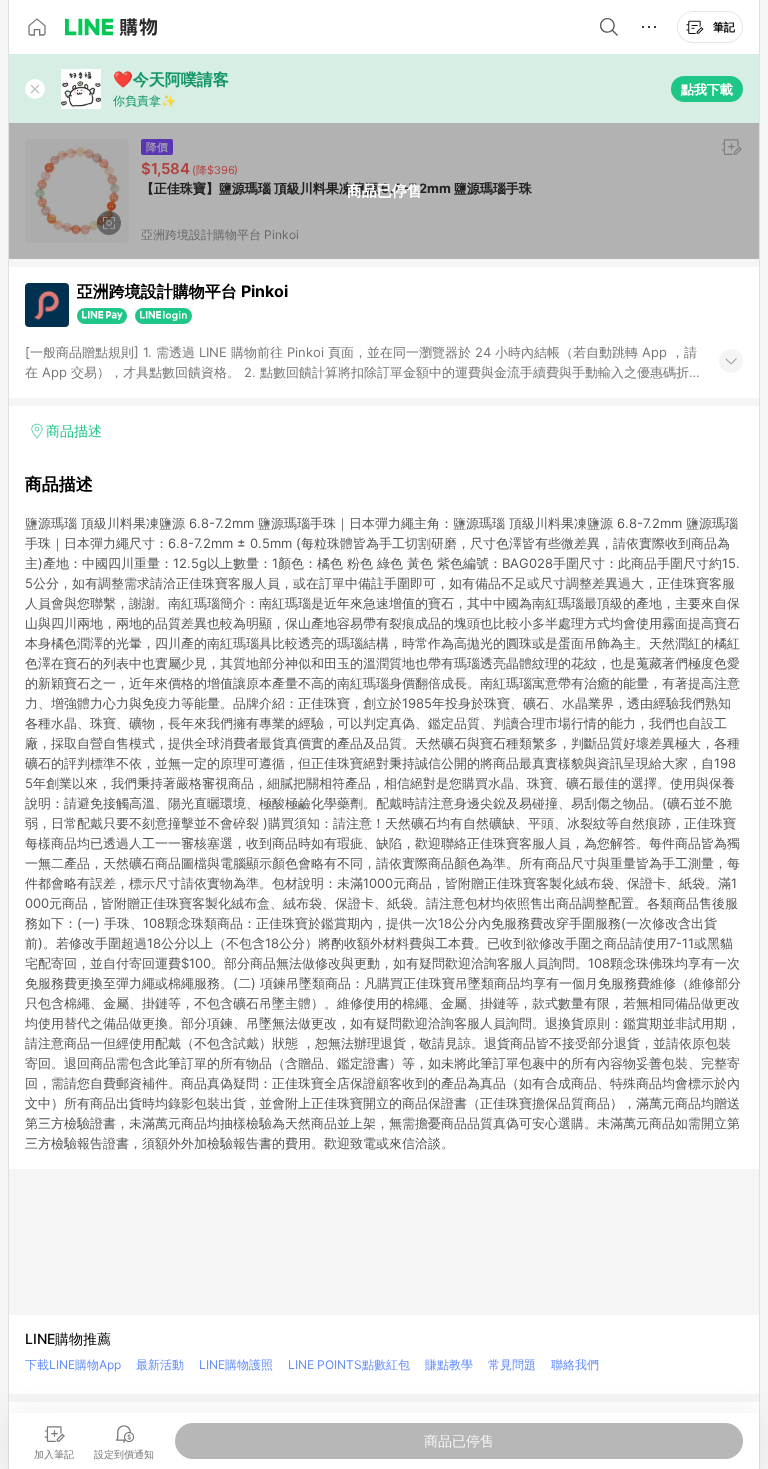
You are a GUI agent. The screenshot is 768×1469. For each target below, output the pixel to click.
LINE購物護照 (236, 1364)
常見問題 (512, 1364)
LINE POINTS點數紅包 (349, 1364)
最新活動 (160, 1364)
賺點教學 (449, 1364)
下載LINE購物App (73, 1364)
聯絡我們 (575, 1364)
